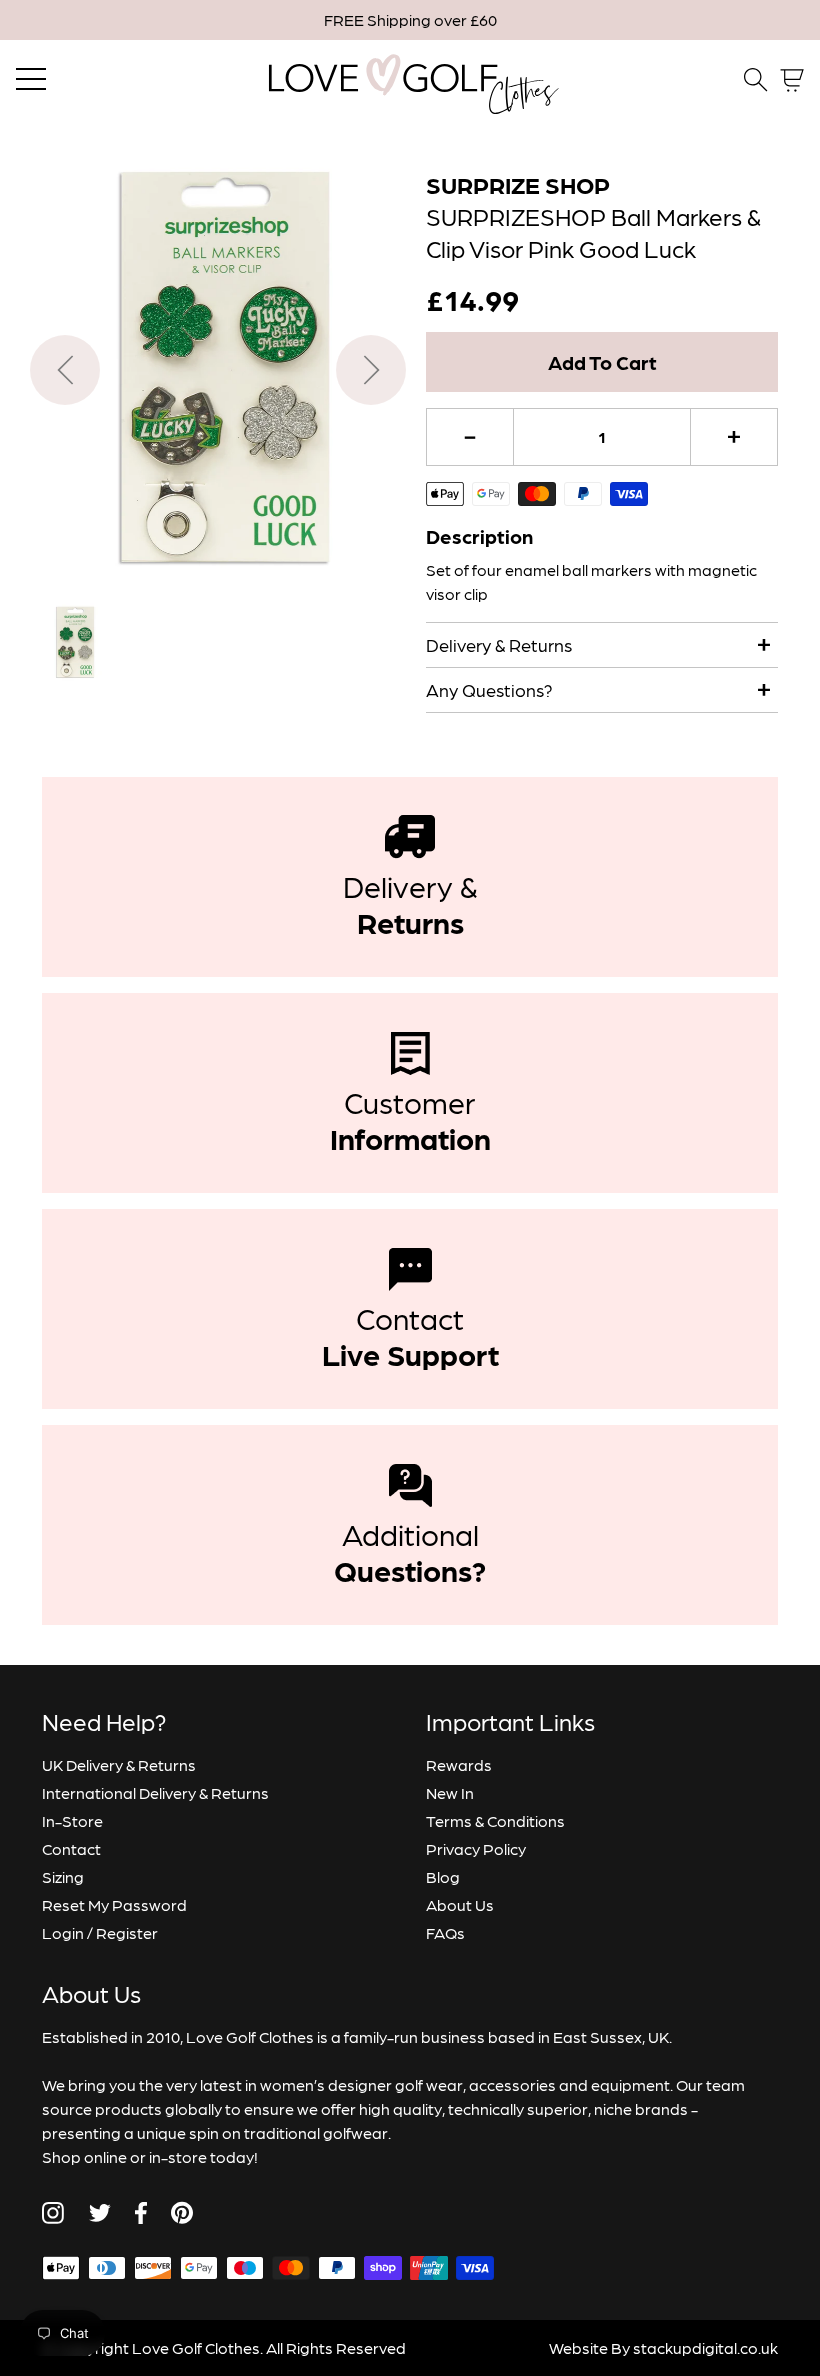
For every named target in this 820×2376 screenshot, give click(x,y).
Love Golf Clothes (196, 2347)
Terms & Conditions (495, 1820)
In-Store (72, 1820)
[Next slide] (371, 370)
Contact (71, 1848)
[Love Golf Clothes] (410, 80)
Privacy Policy (476, 1848)
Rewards (459, 1764)
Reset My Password (114, 1904)
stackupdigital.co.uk (705, 2347)
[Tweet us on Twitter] (99, 2213)
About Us (460, 1904)
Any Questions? (489, 689)
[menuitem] (74, 642)
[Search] (756, 80)
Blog (443, 1876)
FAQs (445, 1932)
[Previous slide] (65, 370)
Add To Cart (602, 362)
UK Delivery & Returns (119, 1764)
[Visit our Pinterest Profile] (182, 2212)
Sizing (63, 1876)
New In (450, 1792)
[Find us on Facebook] (141, 2213)
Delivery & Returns (499, 644)
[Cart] (792, 80)
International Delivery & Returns (155, 1792)
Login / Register (100, 1932)
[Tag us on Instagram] (53, 2213)
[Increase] (734, 437)
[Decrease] (470, 437)
